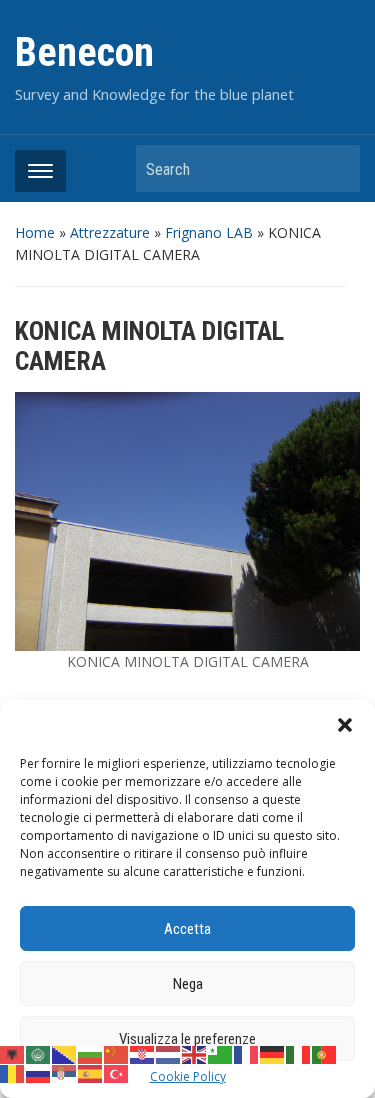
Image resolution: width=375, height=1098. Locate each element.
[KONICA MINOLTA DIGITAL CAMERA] (187, 520)
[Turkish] (117, 1072)
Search (335, 168)
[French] (247, 1054)
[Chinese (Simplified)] (117, 1054)
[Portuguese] (325, 1054)
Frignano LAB (209, 232)
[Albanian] (13, 1054)
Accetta (187, 929)
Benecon (84, 52)
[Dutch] (169, 1054)
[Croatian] (143, 1054)
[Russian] (39, 1072)
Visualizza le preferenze (187, 1039)
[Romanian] (13, 1072)
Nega (188, 984)
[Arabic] (39, 1054)
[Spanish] (91, 1072)
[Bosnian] (65, 1054)
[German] (273, 1054)
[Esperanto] (221, 1054)
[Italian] (299, 1054)
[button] (345, 725)
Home (35, 232)
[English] (195, 1054)
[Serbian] (65, 1072)
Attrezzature (110, 232)
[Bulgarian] (91, 1054)
